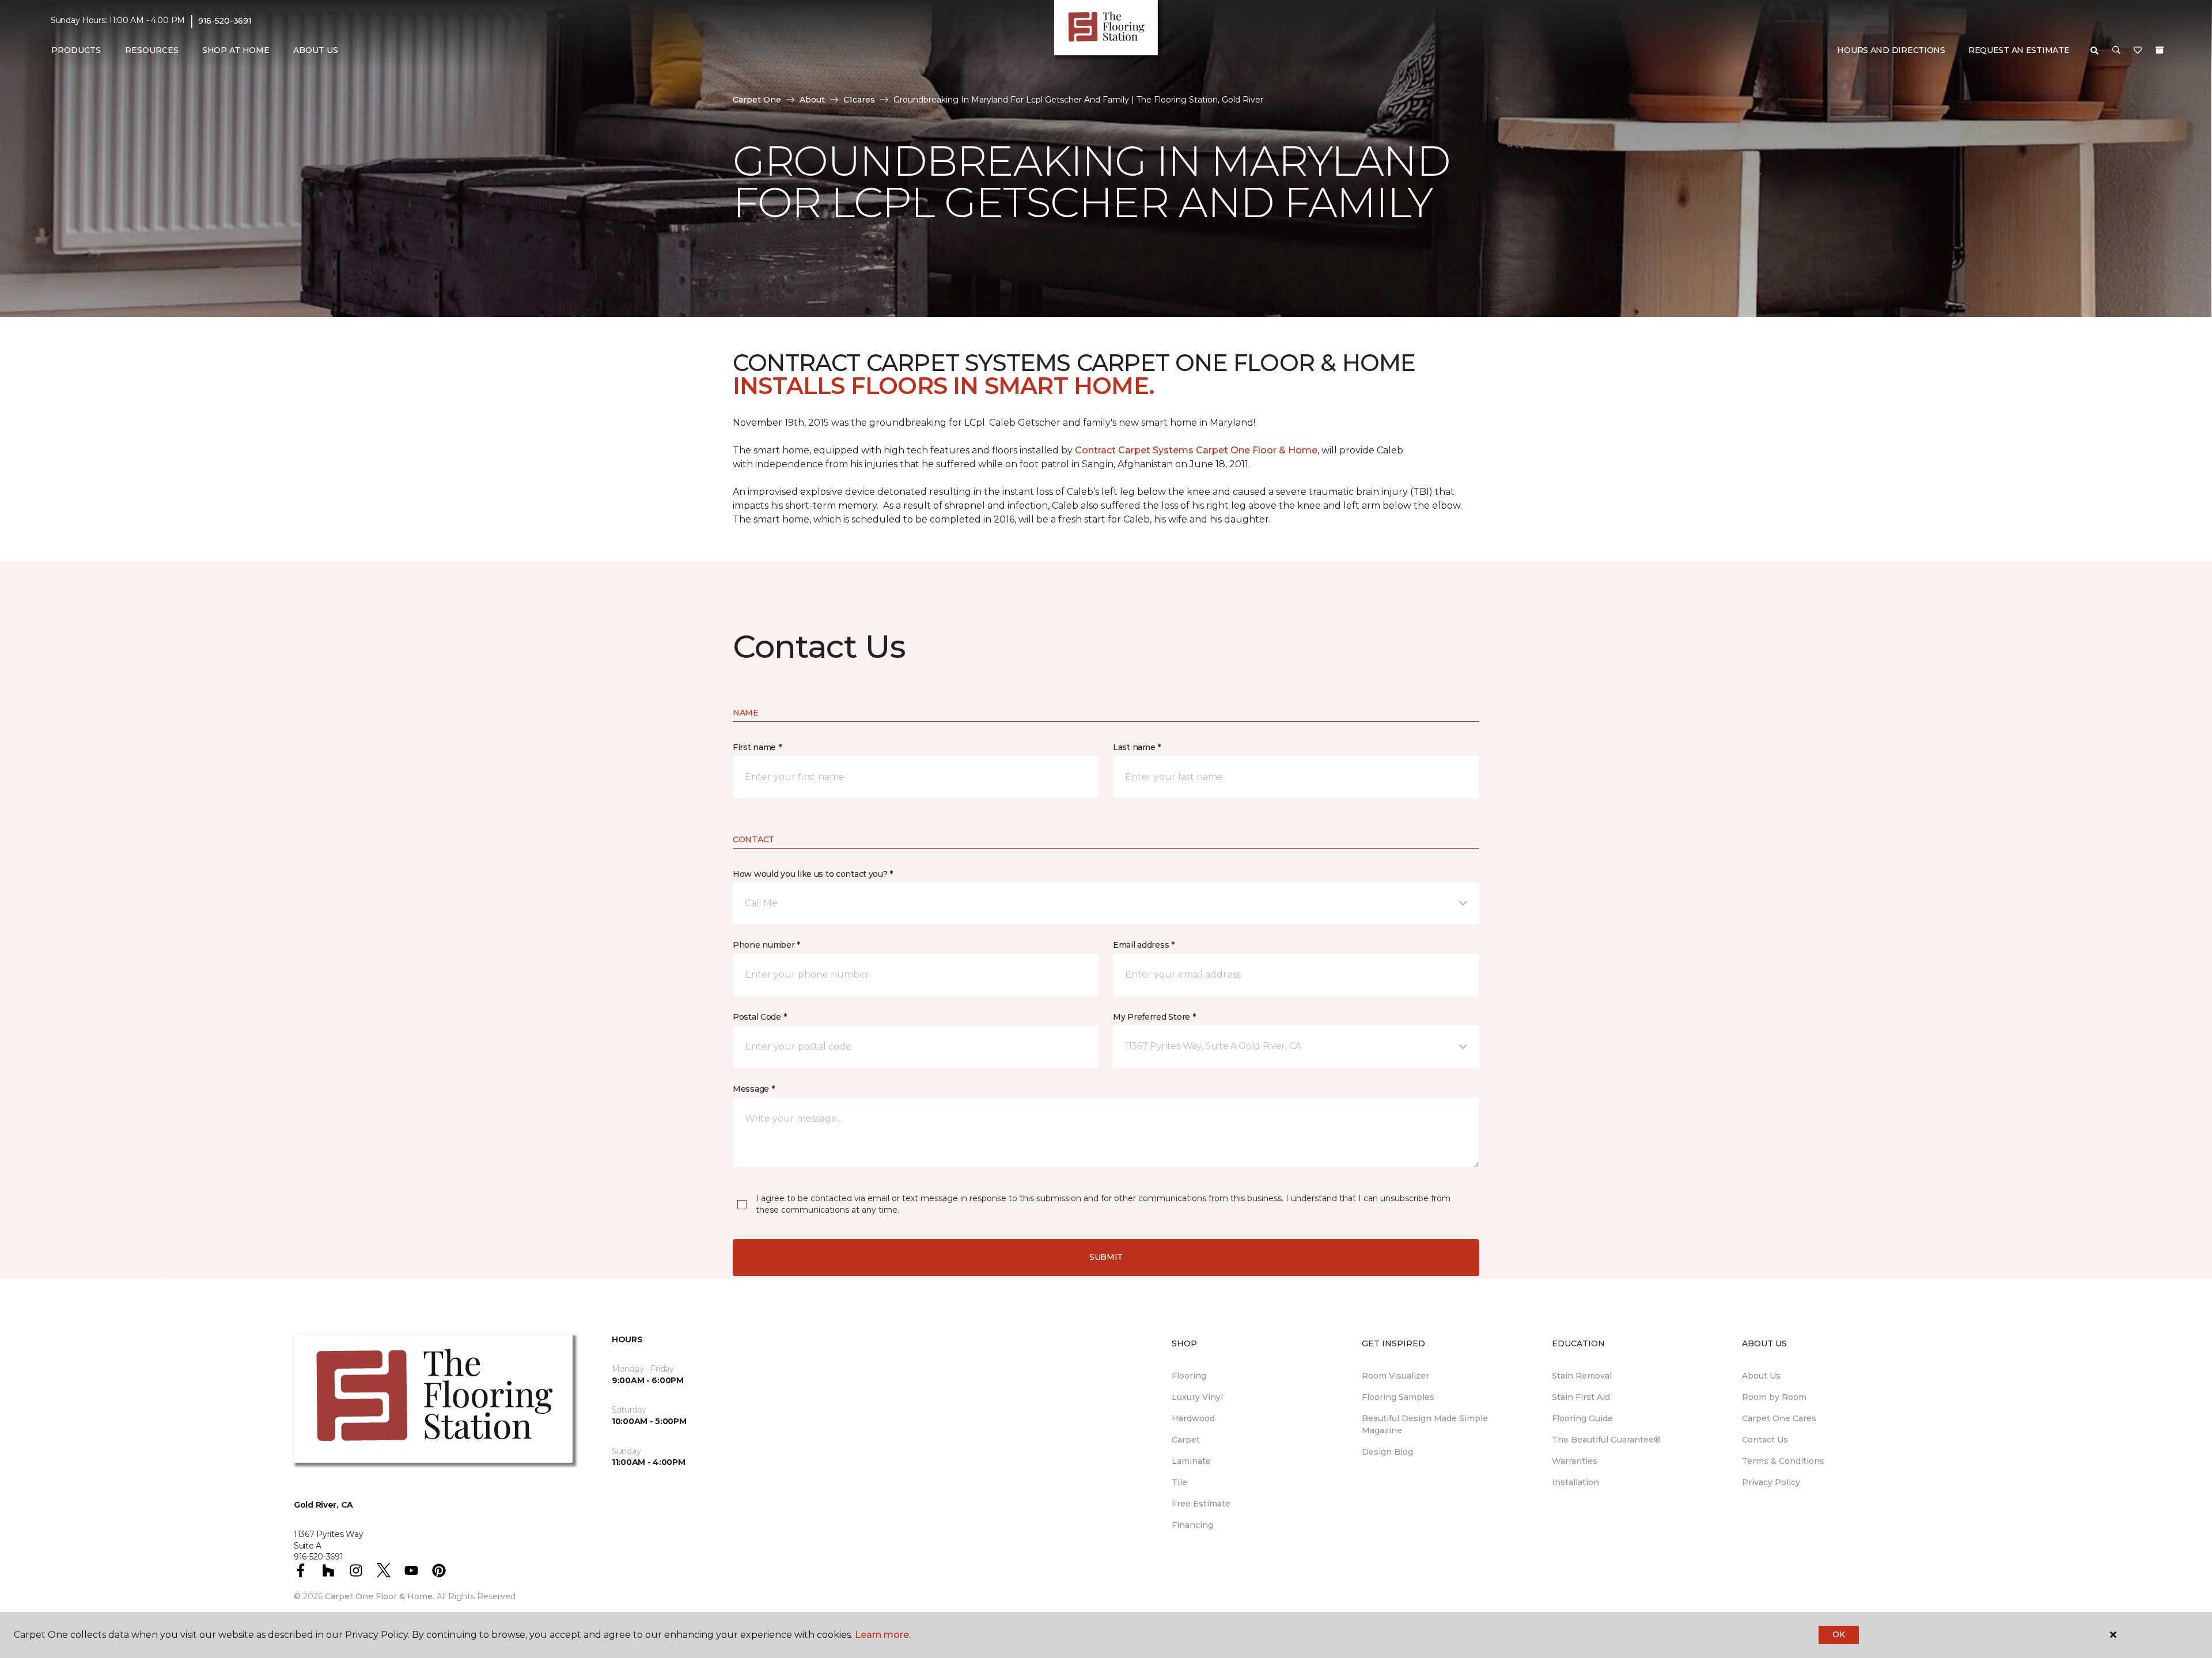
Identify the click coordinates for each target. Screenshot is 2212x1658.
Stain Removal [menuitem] (1582, 1376)
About (812, 100)
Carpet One (757, 100)
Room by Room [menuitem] (1774, 1397)
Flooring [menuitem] (1189, 1376)
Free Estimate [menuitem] (1201, 1504)
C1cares (859, 100)
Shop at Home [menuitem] (236, 50)
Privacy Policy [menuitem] (1771, 1482)
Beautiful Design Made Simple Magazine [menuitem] (1425, 1424)
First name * (757, 747)
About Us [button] (316, 50)
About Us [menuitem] (1761, 1376)
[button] (2116, 51)
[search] (2094, 51)
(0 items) (2160, 50)
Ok (1838, 1634)
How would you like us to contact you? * (813, 874)
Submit (1106, 1257)
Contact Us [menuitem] (1765, 1440)
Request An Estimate (2019, 50)
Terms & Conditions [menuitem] (1783, 1461)
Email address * (1144, 945)
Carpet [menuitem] (1186, 1440)
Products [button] (76, 50)
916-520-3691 (225, 21)
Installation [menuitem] (1575, 1482)
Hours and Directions (1891, 50)
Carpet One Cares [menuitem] (1779, 1418)
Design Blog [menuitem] (1387, 1452)
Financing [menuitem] (1192, 1525)
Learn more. (883, 1635)
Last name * (1137, 747)
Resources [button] (152, 50)
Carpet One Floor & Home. (380, 1596)
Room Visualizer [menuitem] (1395, 1376)
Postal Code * (760, 1017)
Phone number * (766, 945)
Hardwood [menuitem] (1193, 1418)
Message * (753, 1089)
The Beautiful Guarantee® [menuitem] (1606, 1440)
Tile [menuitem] (1179, 1482)
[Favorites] (2138, 51)
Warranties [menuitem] (1575, 1461)
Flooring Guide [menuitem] (1582, 1418)
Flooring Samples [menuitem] (1398, 1397)
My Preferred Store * (1154, 1017)
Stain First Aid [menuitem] (1581, 1397)
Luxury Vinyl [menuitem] (1197, 1397)
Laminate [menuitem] (1191, 1461)
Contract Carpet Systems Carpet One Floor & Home (1196, 450)
